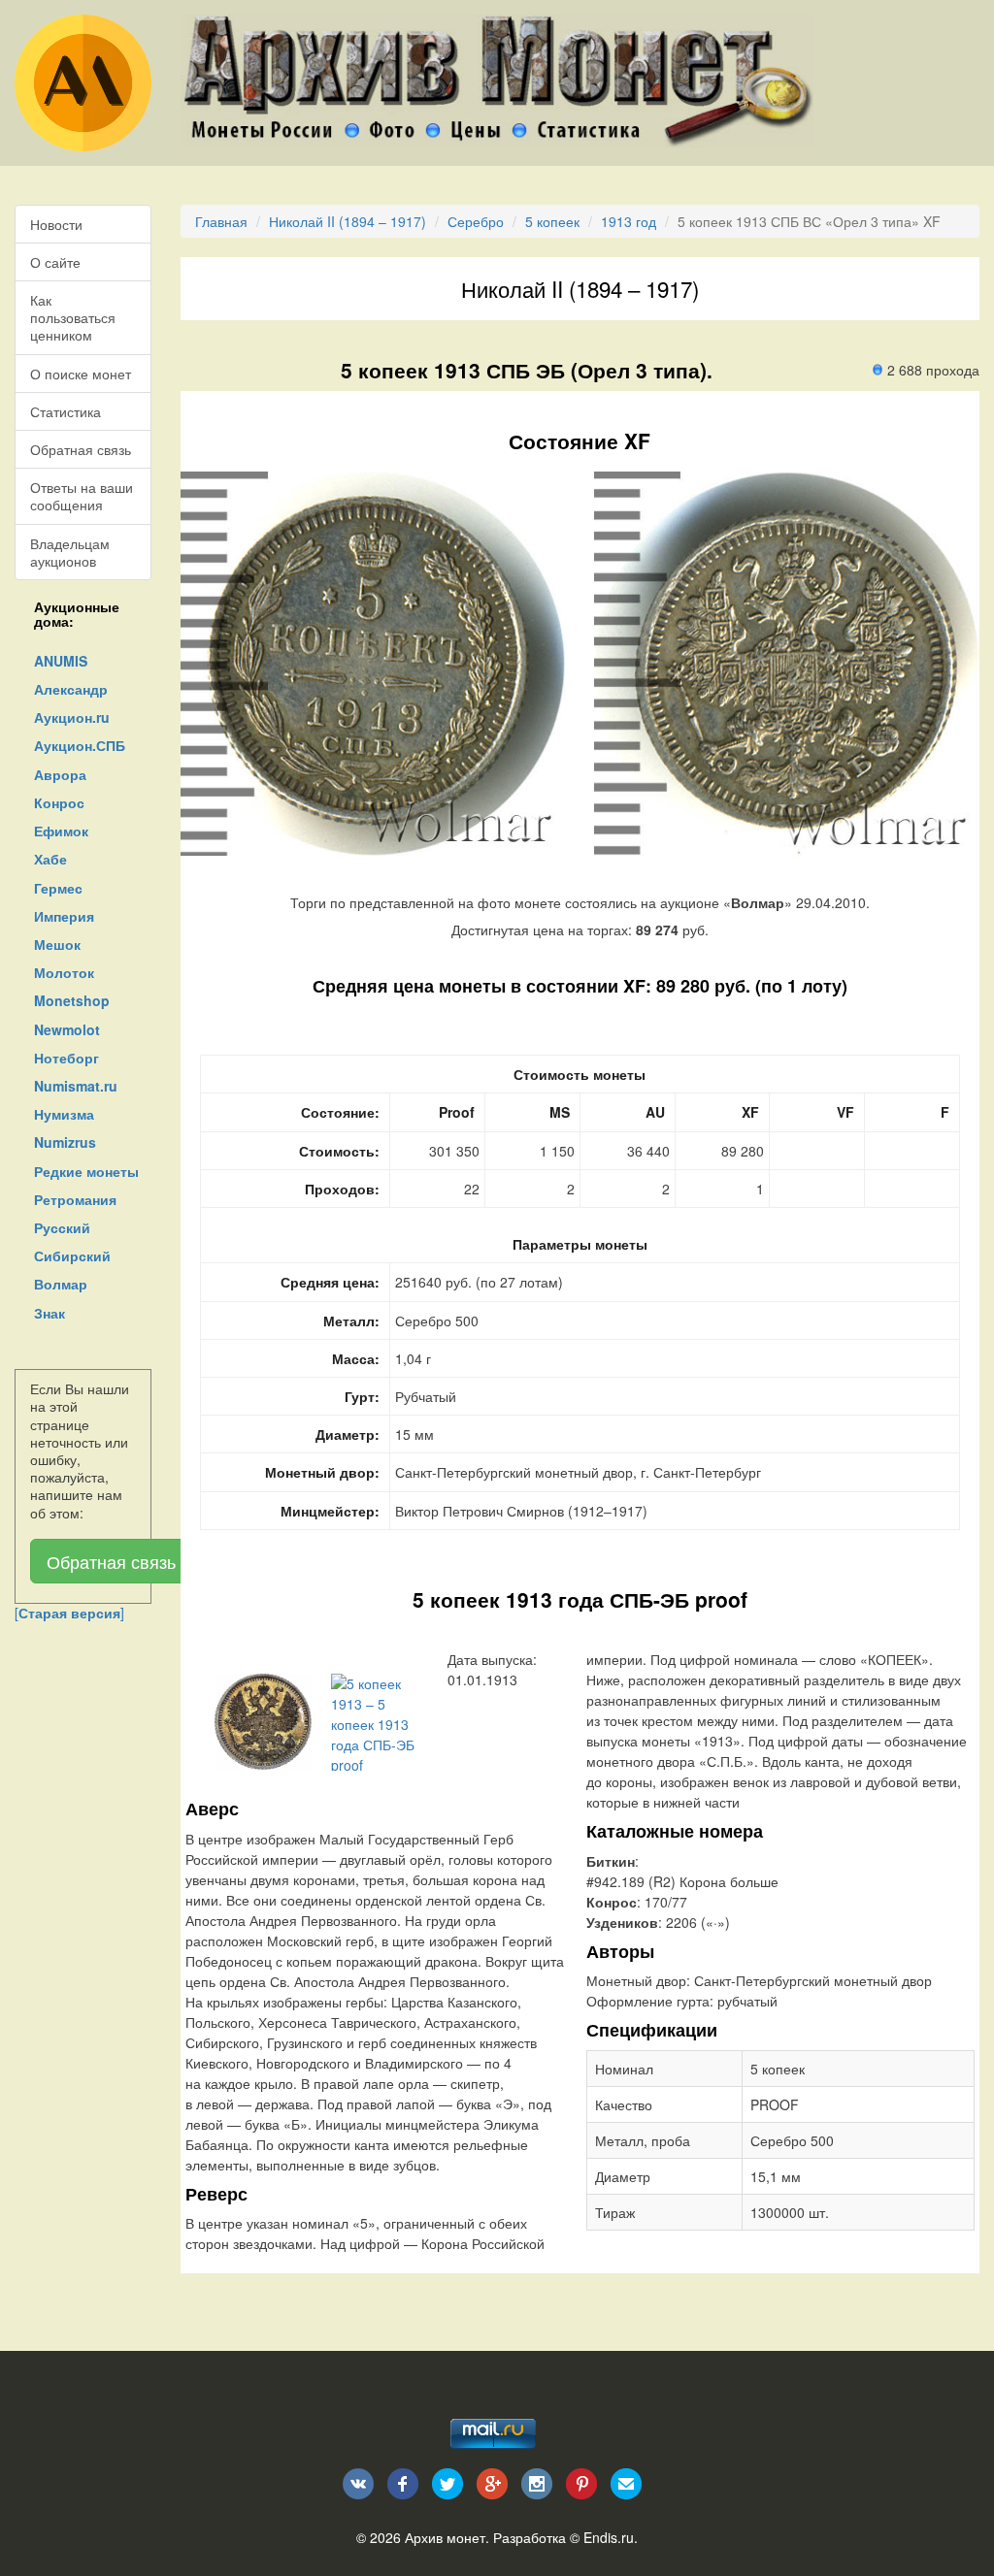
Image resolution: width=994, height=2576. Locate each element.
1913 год (629, 221)
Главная (221, 221)
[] (69, 1613)
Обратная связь (81, 449)
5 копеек (552, 221)
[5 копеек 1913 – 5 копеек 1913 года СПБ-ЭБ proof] (263, 1719)
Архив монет (445, 2537)
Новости (56, 224)
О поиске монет (81, 374)
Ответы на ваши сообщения (82, 496)
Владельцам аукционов (70, 552)
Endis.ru (609, 2537)
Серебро (476, 221)
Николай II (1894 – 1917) (348, 221)
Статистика (66, 411)
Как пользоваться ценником (73, 317)
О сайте (55, 262)
